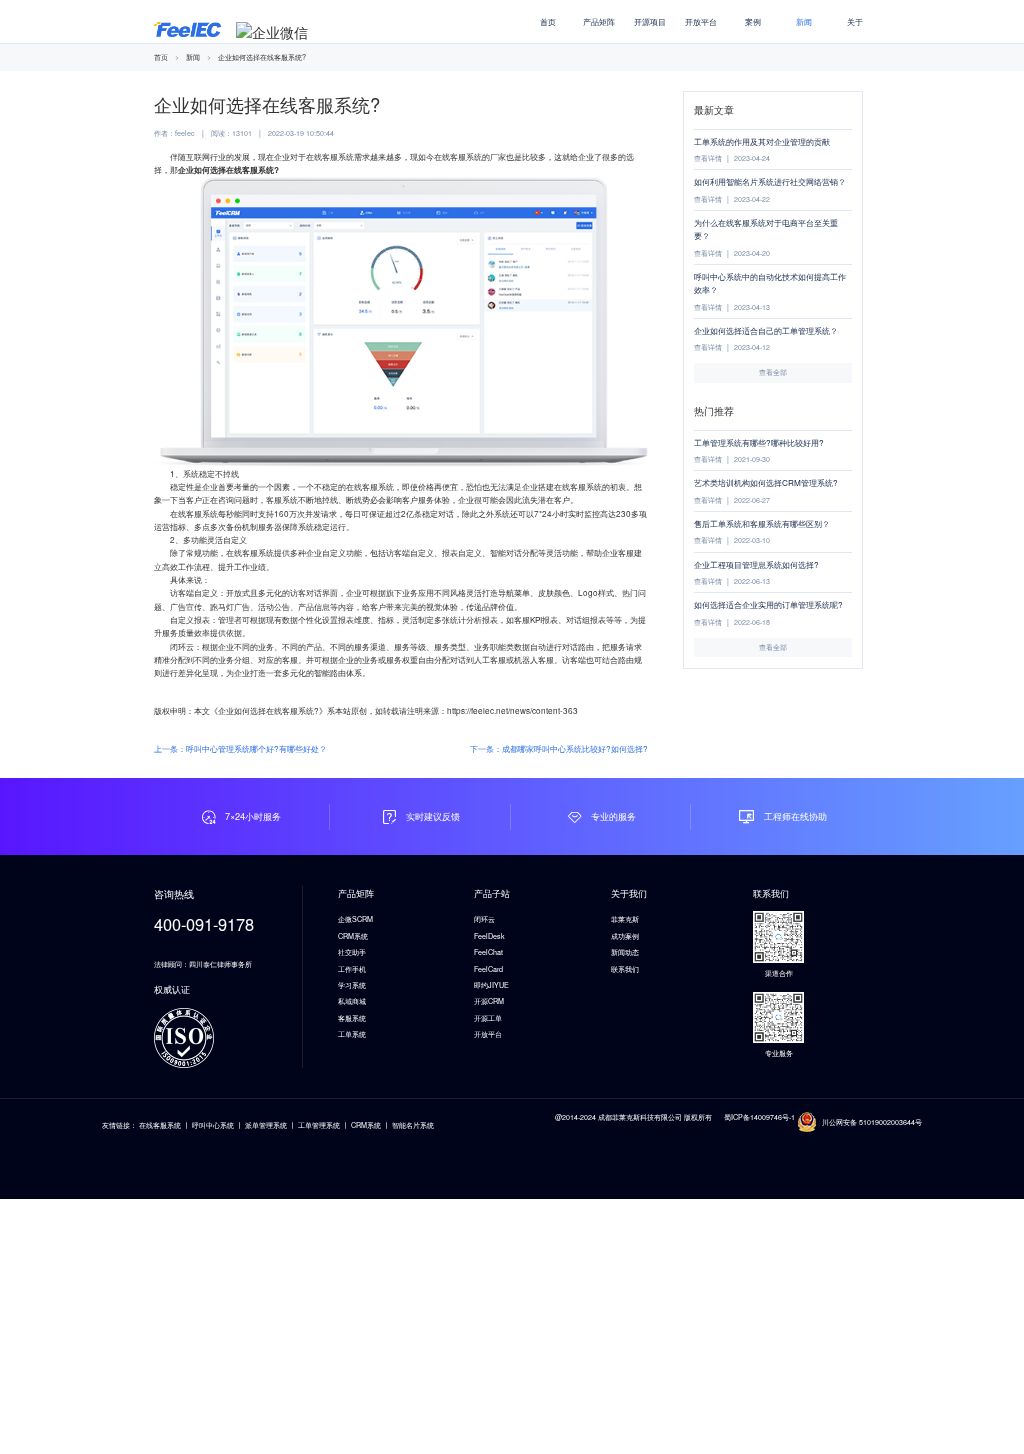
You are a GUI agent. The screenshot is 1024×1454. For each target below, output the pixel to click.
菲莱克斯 (625, 919)
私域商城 (352, 1001)
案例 (753, 21)
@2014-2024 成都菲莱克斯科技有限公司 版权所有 (633, 1117)
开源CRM (489, 1001)
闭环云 (484, 919)
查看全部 (773, 372)
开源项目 (650, 21)
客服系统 (352, 1018)
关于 (855, 21)
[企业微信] (272, 31)
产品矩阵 (599, 21)
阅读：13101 (231, 133)
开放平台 (701, 21)
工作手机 (352, 969)
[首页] (187, 27)
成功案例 (625, 936)
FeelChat (488, 952)
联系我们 (625, 969)
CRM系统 (353, 936)
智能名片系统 (413, 1125)
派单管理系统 (266, 1125)
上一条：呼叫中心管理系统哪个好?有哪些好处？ (240, 748)
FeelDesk (489, 936)
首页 (548, 21)
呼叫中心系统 (213, 1125)
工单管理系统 (319, 1125)
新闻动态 (625, 952)
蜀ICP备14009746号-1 (760, 1117)
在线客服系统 (160, 1125)
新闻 (804, 21)
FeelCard (488, 969)
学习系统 (352, 985)
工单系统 (352, 1034)
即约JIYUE (491, 985)
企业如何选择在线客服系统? (262, 57)
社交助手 (352, 952)
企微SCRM (355, 919)
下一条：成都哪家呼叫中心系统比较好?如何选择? (559, 748)
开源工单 (488, 1018)
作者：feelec (174, 133)
